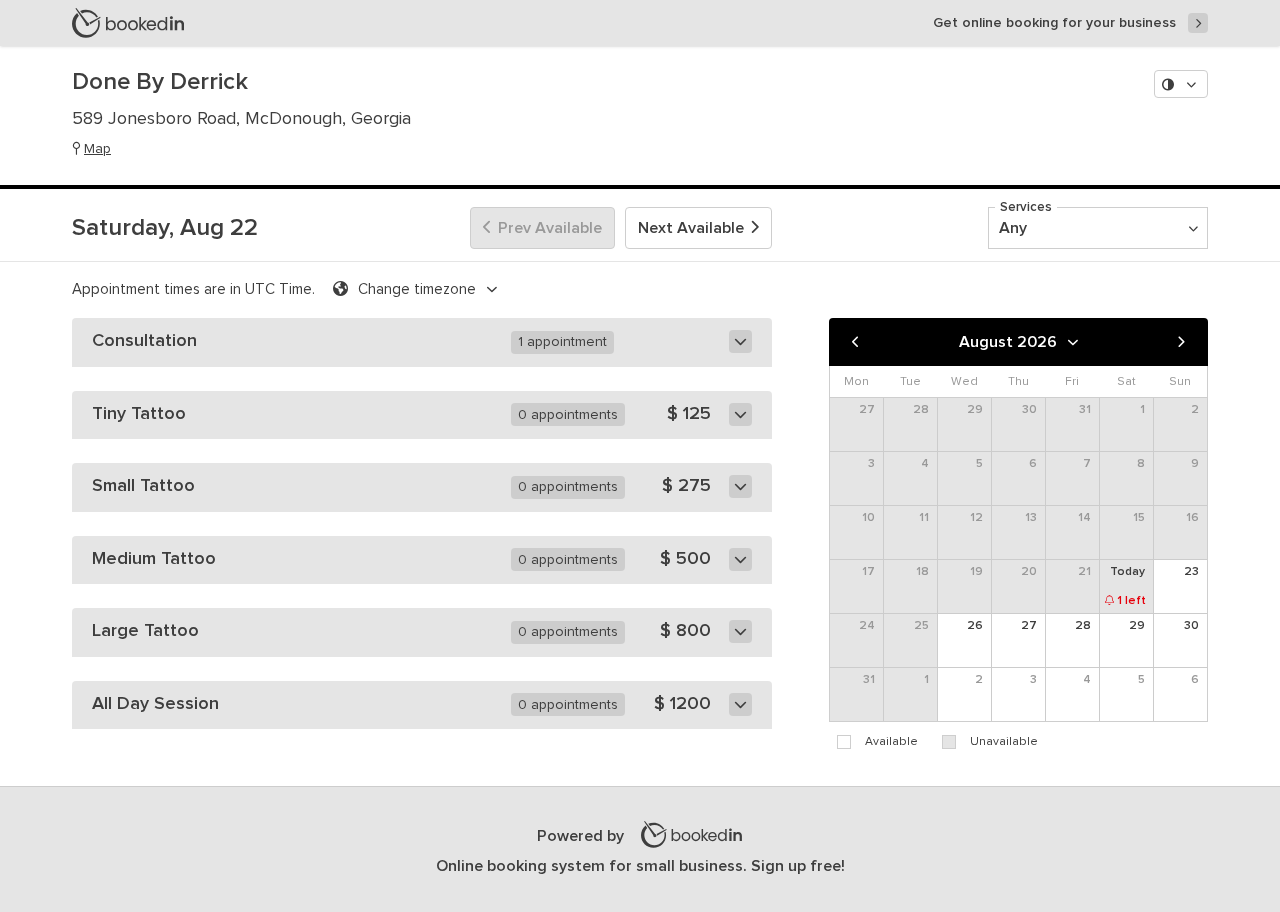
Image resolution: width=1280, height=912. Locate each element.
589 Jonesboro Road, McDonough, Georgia (241, 119)
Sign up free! (798, 866)
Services (1026, 207)
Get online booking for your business (1054, 23)
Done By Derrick (160, 82)
